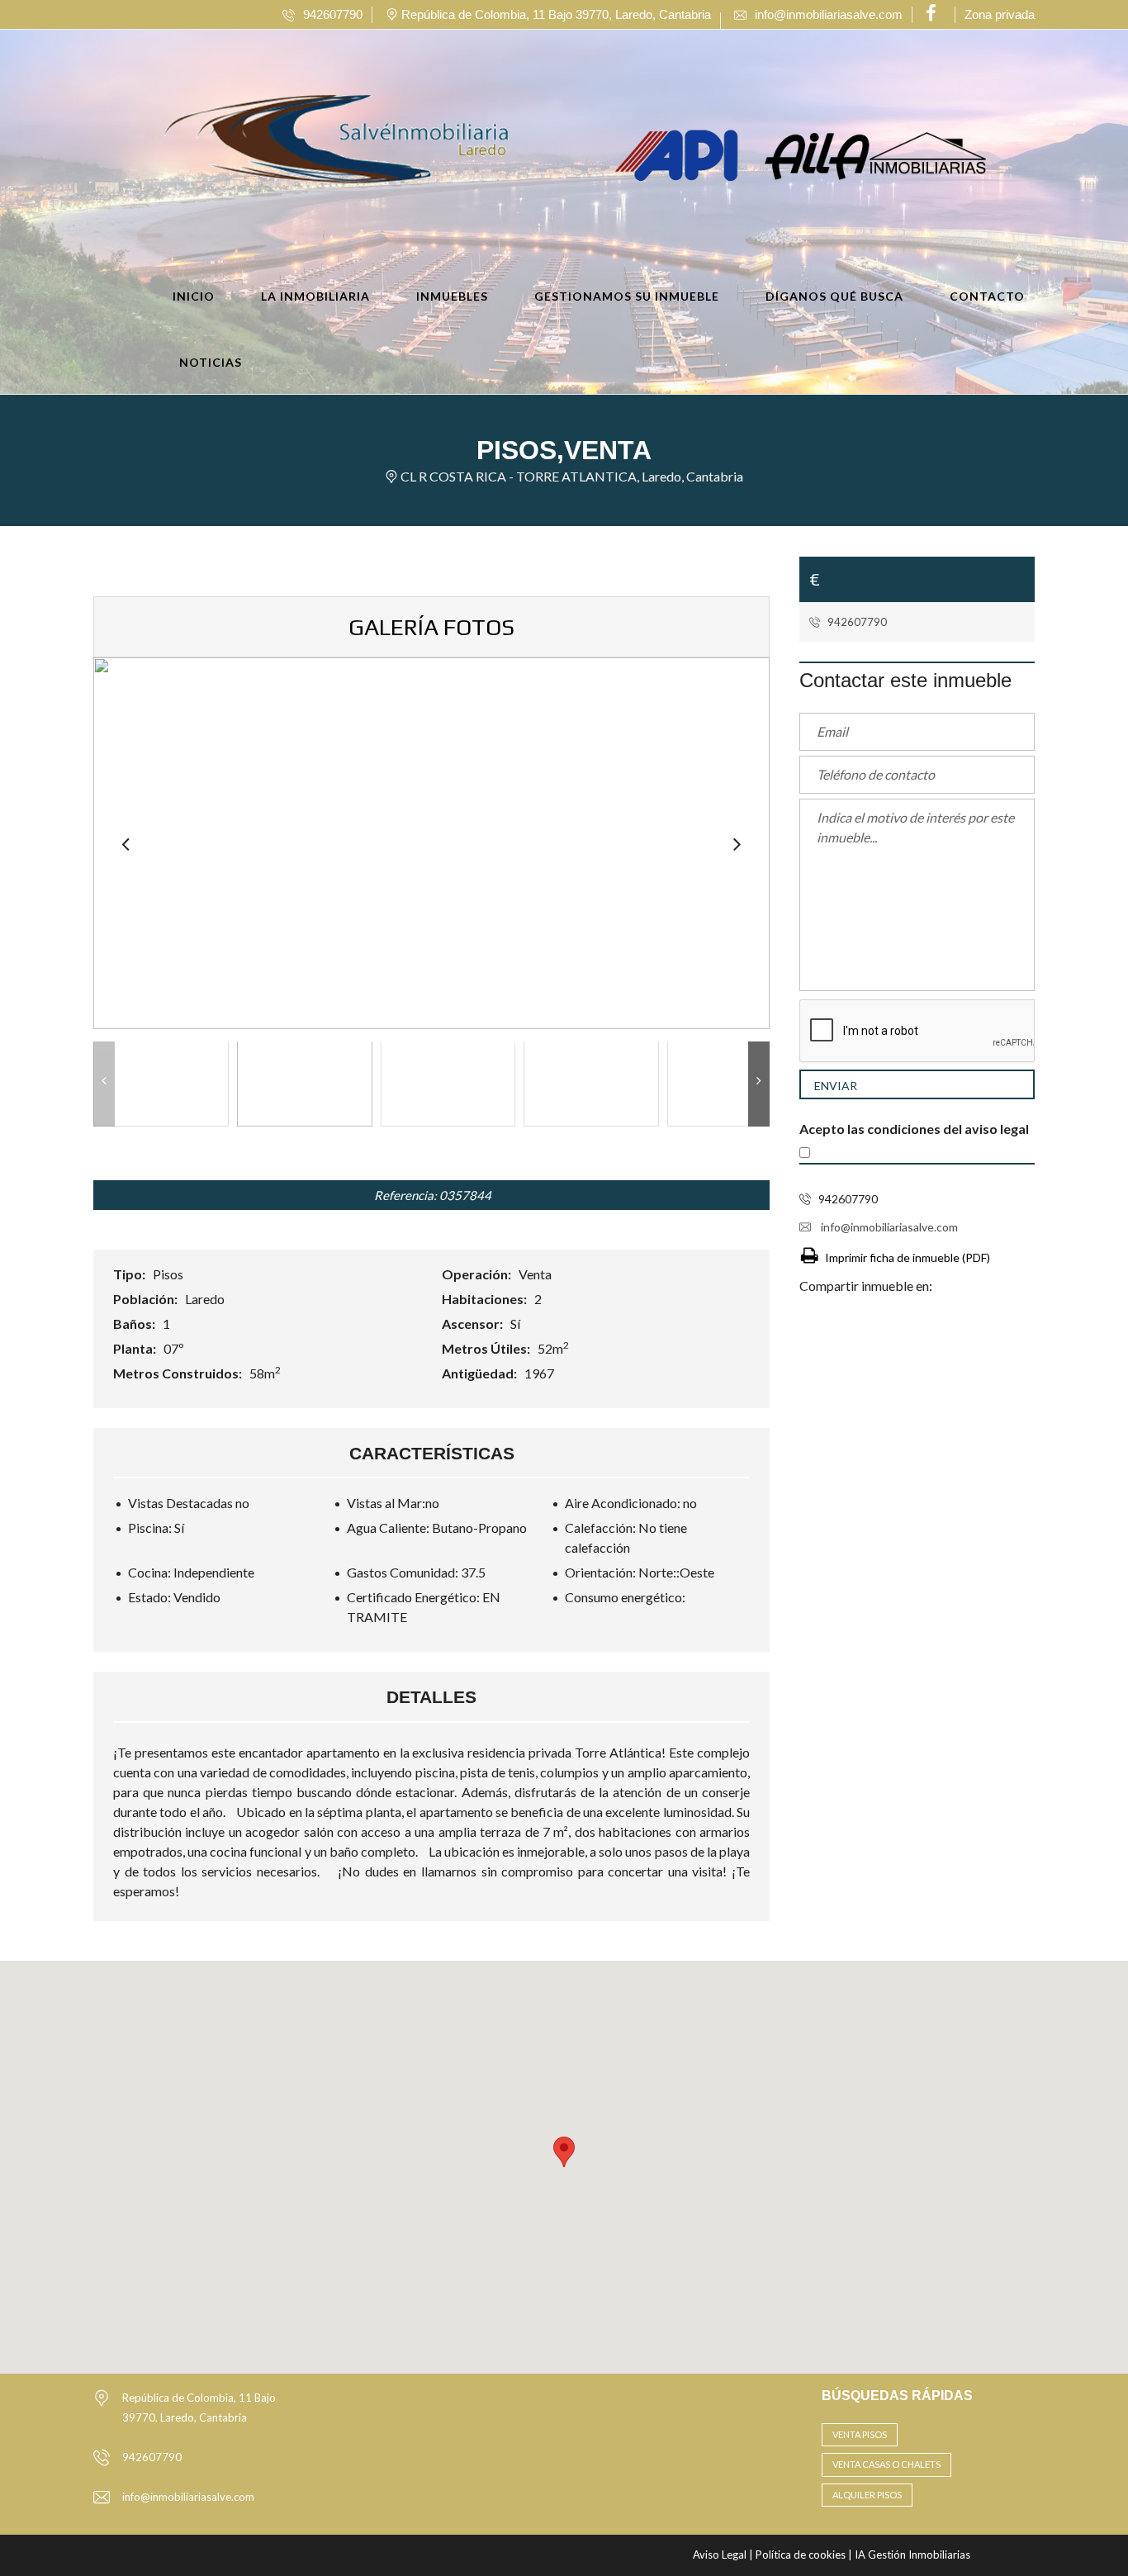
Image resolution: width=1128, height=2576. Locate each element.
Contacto (987, 296)
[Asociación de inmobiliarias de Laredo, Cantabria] (875, 154)
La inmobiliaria (315, 296)
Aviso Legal (721, 2555)
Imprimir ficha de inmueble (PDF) (908, 1257)
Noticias (211, 362)
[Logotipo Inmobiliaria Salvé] (298, 154)
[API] (681, 154)
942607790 (856, 622)
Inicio (194, 296)
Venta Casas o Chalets (886, 2464)
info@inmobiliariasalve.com (888, 1227)
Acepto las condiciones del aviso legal (914, 1129)
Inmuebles (452, 296)
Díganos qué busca (834, 296)
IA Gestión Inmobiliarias (912, 2555)
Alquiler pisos (867, 2495)
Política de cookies (802, 2555)
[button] (564, 2152)
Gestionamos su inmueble (627, 296)
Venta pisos (860, 2434)
